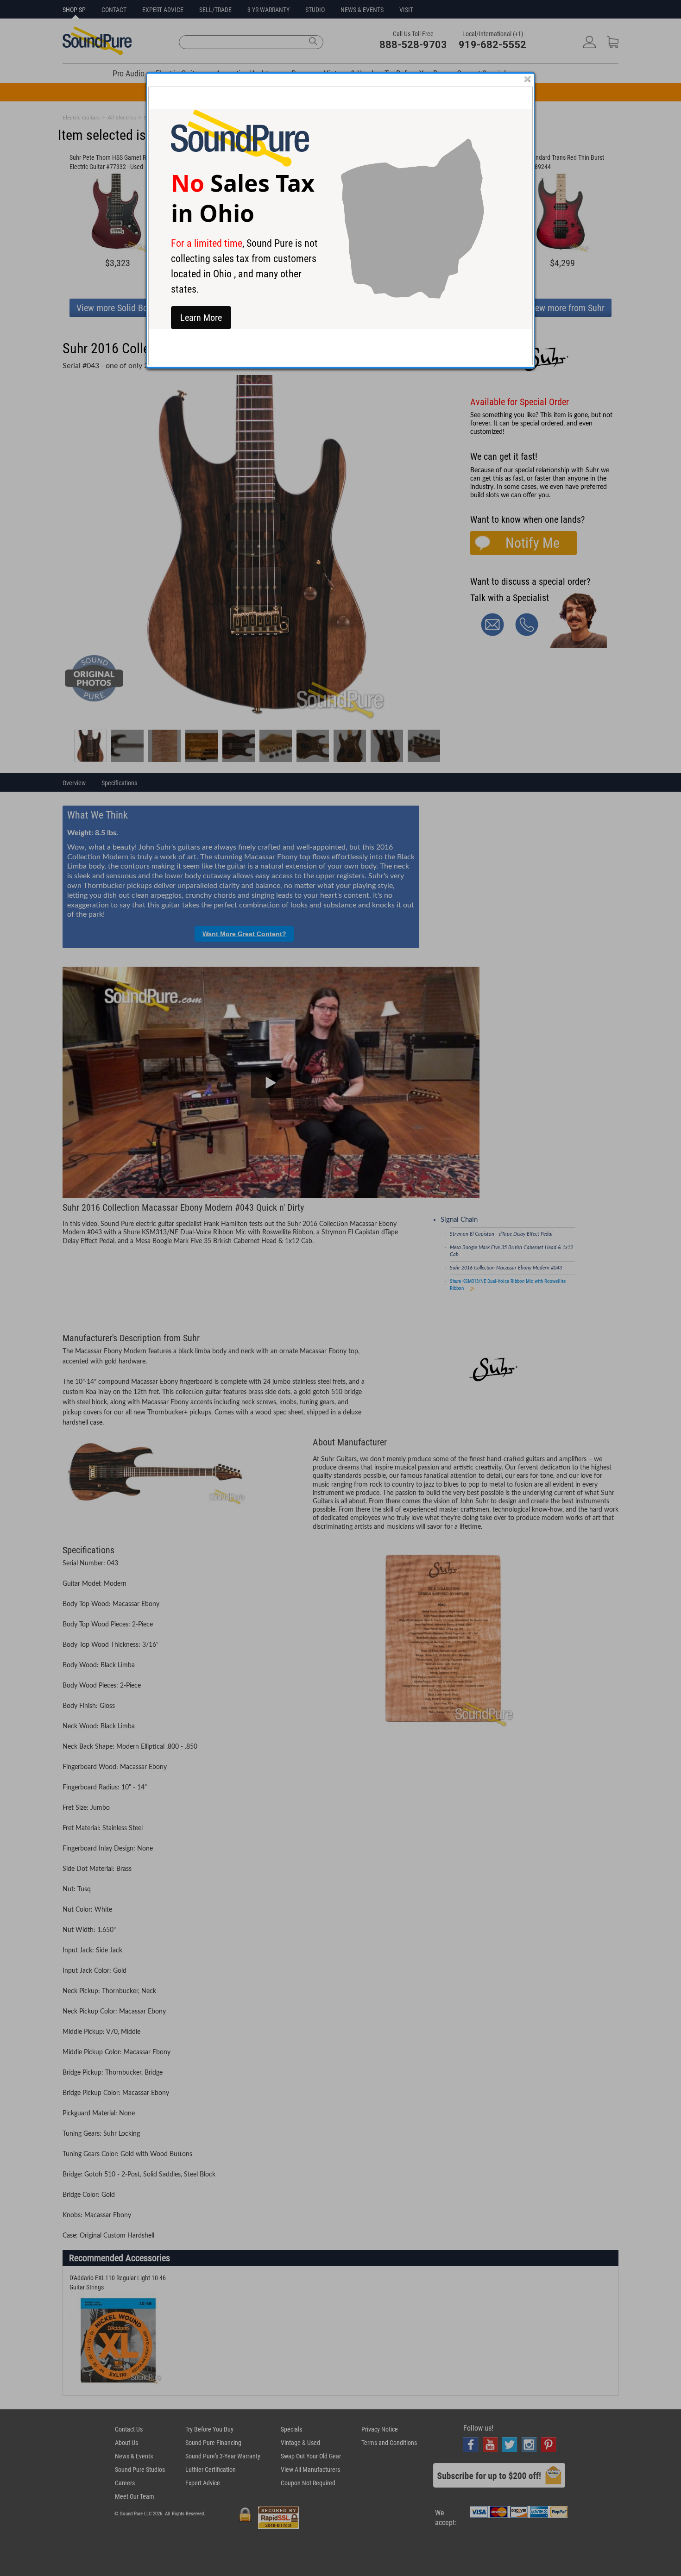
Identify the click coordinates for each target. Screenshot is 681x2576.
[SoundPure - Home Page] (240, 164)
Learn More (201, 318)
